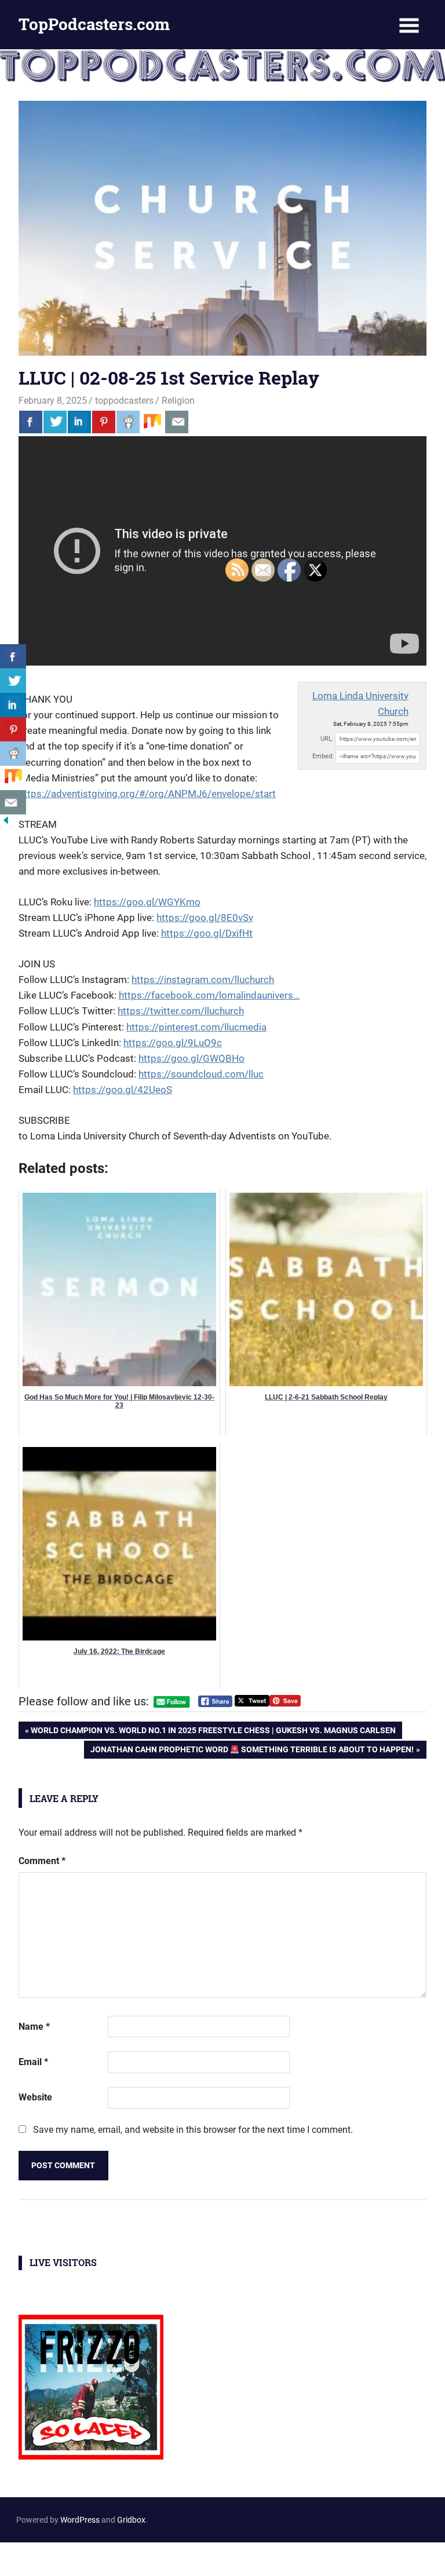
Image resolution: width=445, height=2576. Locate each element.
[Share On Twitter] (55, 422)
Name (34, 2027)
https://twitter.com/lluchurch (181, 1011)
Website (35, 2097)
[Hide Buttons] (6, 823)
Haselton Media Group (120, 2557)
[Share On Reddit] (128, 422)
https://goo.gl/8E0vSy (205, 918)
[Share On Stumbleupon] (152, 422)
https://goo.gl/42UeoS (123, 1090)
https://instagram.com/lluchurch (203, 980)
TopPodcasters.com (94, 24)
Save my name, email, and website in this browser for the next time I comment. (193, 2130)
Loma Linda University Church (360, 704)
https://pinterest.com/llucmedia (196, 1027)
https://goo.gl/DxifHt (207, 933)
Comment (42, 1861)
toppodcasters (124, 401)
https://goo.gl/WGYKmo (147, 902)
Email (33, 2062)
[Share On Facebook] (31, 422)
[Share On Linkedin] (79, 422)
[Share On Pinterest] (104, 422)
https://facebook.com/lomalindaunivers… (209, 995)
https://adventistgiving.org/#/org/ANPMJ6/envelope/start (147, 794)
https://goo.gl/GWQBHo (192, 1058)
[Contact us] (177, 422)
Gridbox (131, 2520)
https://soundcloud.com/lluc (201, 1074)
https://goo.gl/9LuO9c (173, 1043)
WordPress (80, 2520)
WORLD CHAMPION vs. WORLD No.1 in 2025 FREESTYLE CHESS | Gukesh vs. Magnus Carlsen (213, 1732)
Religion (178, 401)
